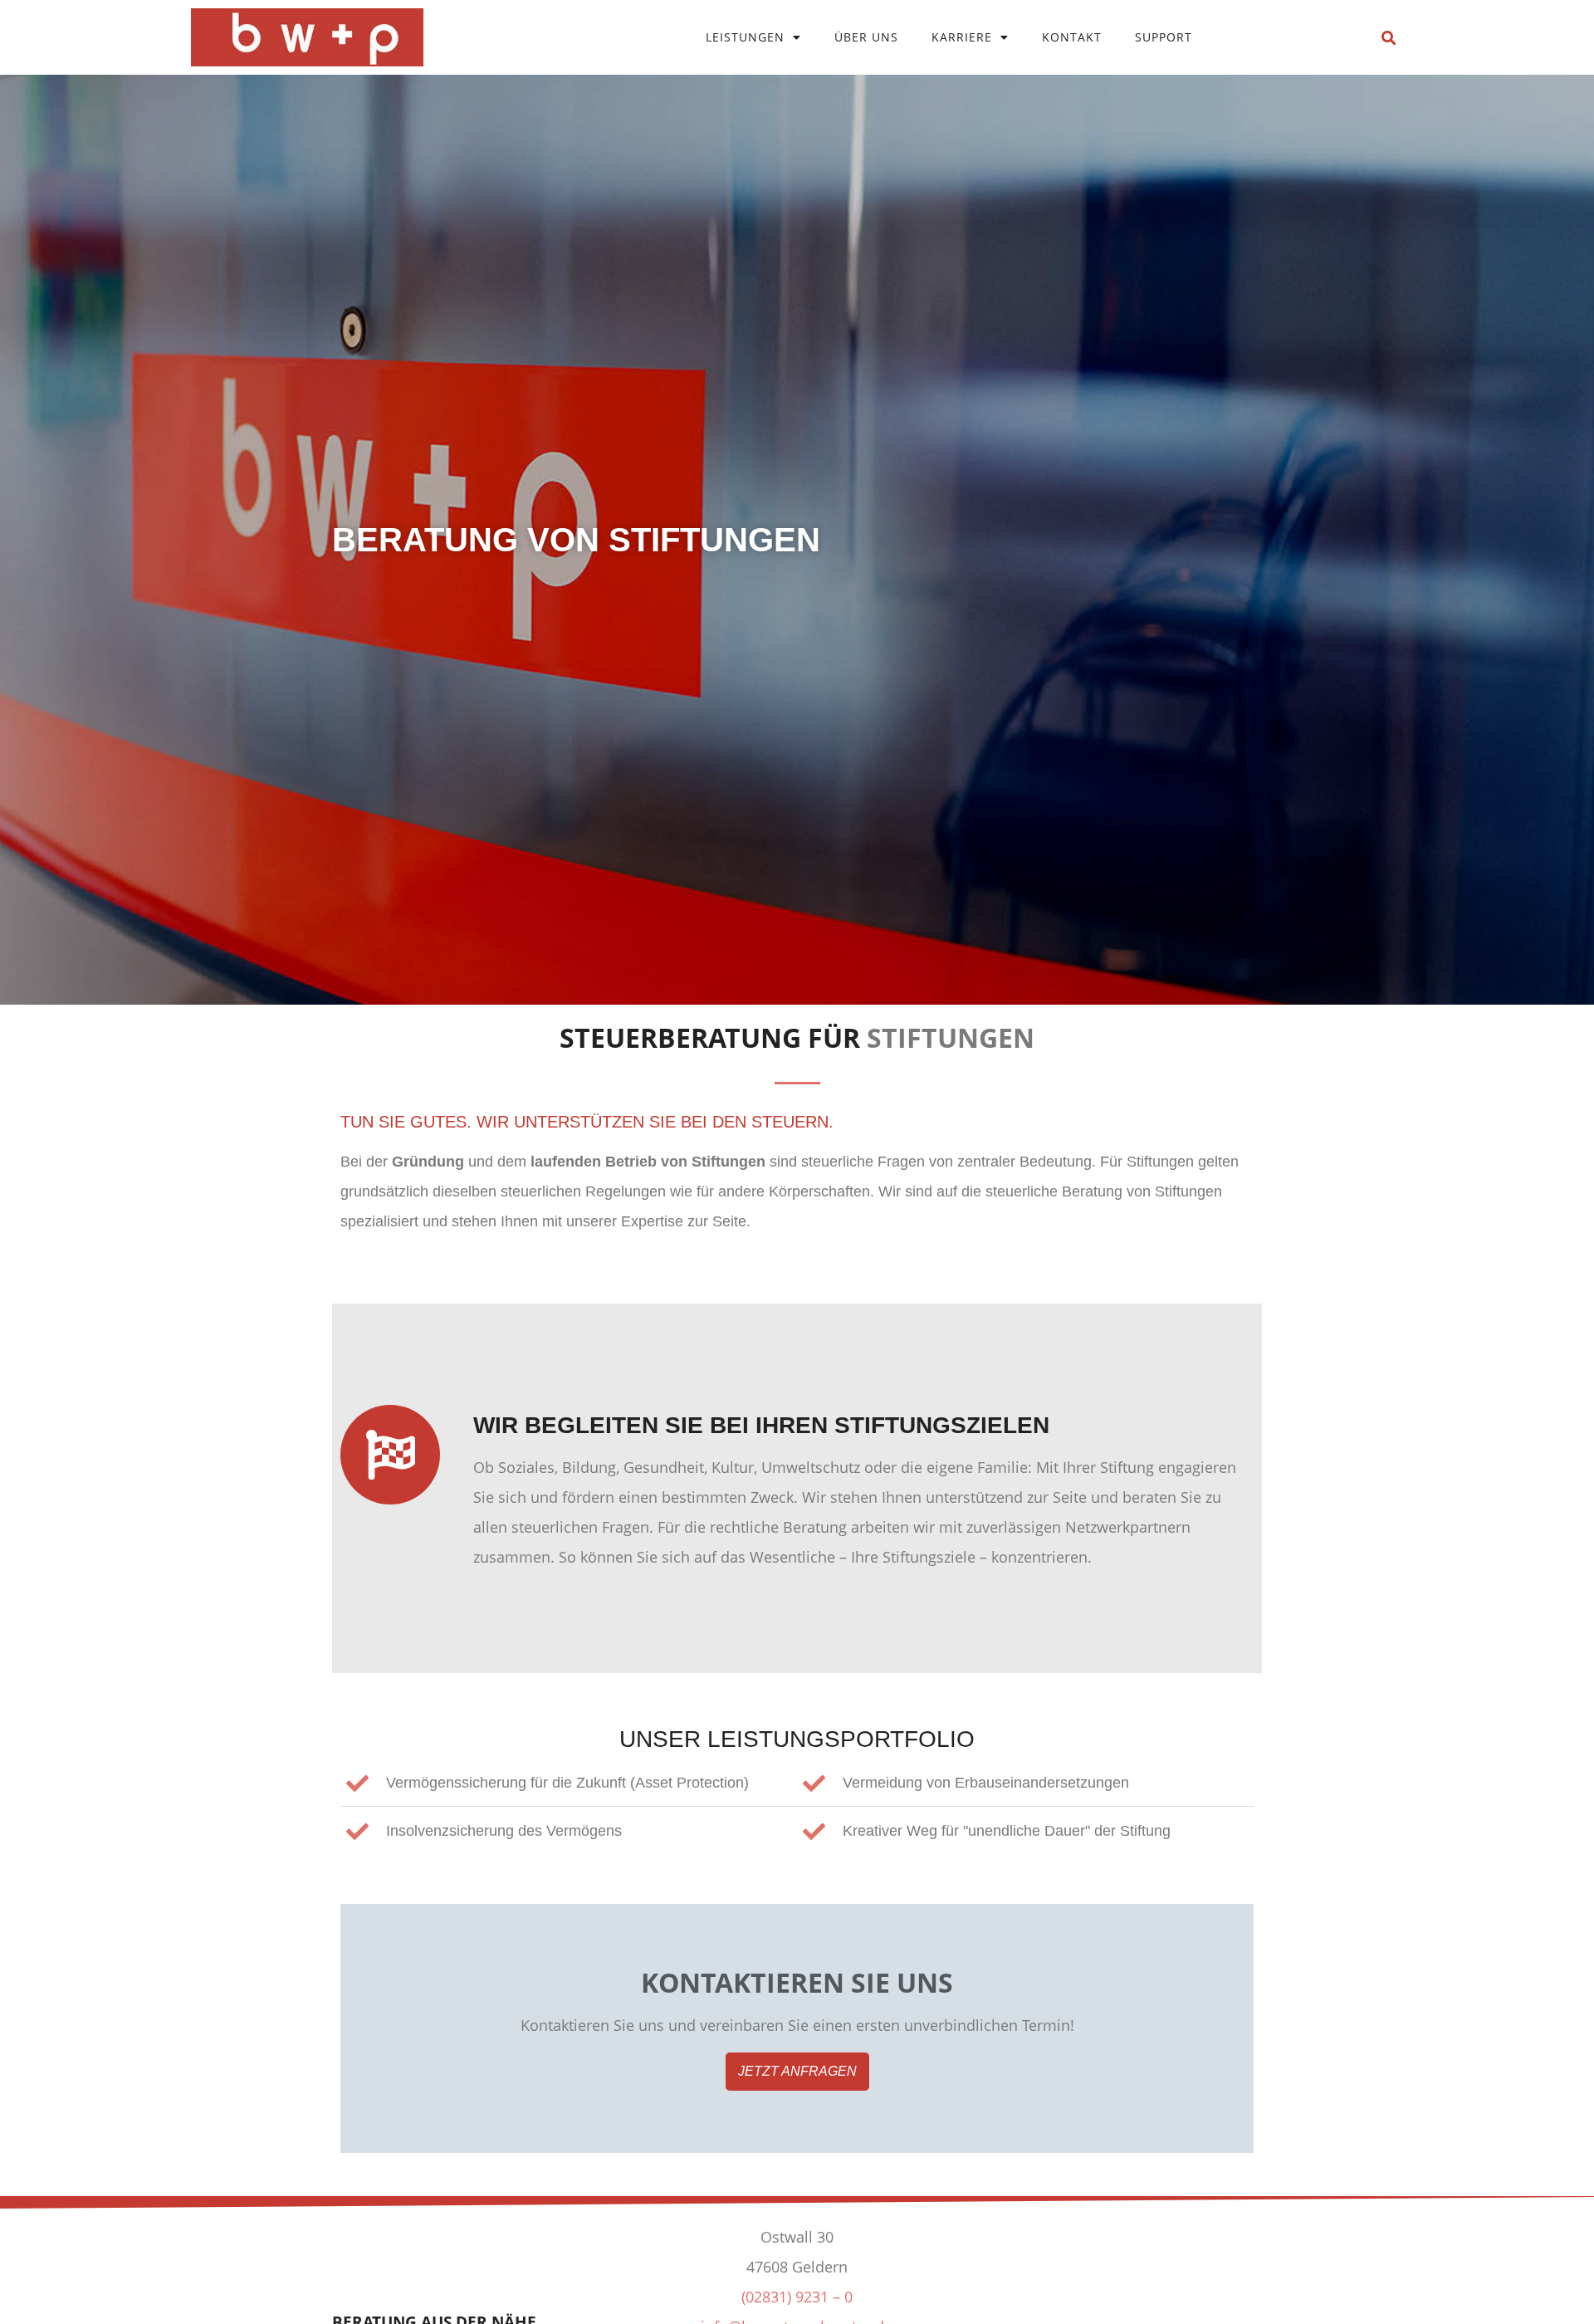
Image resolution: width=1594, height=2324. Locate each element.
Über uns (866, 37)
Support (1164, 37)
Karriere (962, 37)
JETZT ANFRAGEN (797, 2071)
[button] (1389, 39)
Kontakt (1072, 37)
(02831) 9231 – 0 (797, 2297)
